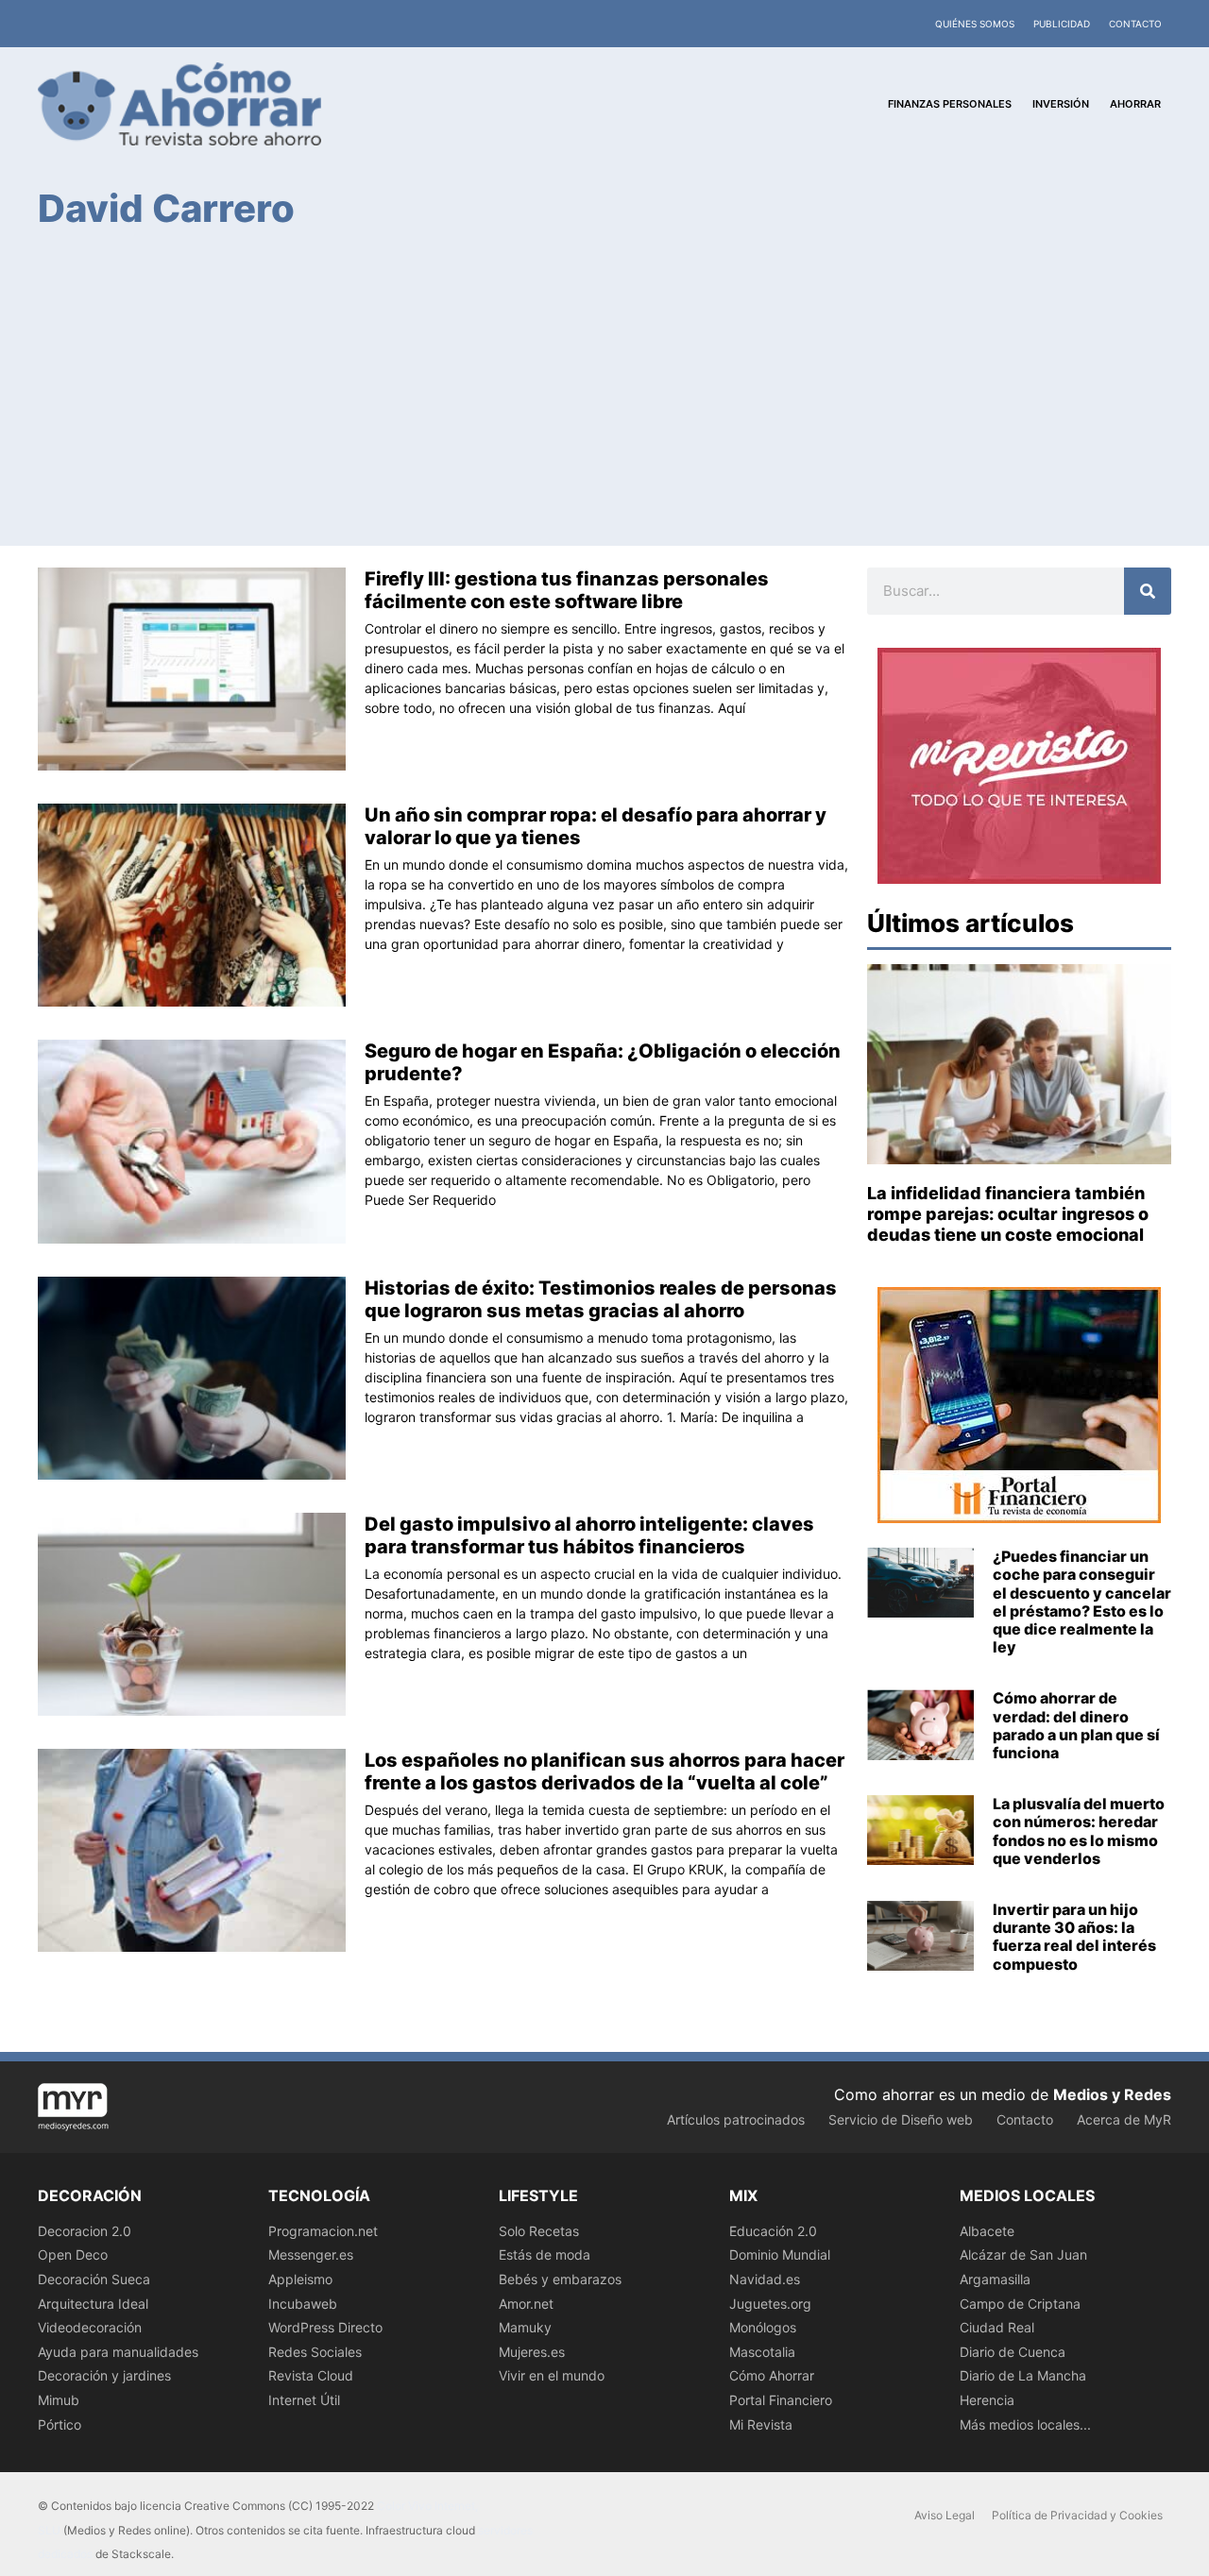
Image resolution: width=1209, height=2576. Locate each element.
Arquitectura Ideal (93, 2304)
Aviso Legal (945, 2515)
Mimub (59, 2400)
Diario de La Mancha (1023, 2375)
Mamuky (525, 2327)
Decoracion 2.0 (85, 2231)
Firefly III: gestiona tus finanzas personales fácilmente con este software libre (567, 590)
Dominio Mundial (780, 2254)
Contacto (1135, 24)
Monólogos (763, 2327)
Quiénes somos (975, 24)
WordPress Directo (325, 2327)
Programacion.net (323, 2231)
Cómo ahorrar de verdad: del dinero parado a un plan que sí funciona (1076, 1725)
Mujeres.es (532, 2352)
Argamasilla (995, 2279)
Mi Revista (761, 2424)
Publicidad (1062, 24)
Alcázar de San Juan (1023, 2254)
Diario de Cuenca (1013, 2352)
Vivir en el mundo (552, 2375)
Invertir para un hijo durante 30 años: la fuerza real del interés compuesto (1074, 1937)
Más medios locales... (1025, 2424)
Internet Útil (304, 2400)
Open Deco (73, 2254)
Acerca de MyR (1124, 2119)
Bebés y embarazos (560, 2279)
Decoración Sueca (94, 2279)
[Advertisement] (604, 386)
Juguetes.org (770, 2304)
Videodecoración (90, 2327)
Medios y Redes (1112, 2094)
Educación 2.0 (773, 2231)
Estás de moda (545, 2254)
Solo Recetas (539, 2231)
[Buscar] (1148, 591)
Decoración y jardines (104, 2375)
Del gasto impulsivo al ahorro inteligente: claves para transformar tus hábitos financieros (589, 1535)
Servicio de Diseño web (901, 2119)
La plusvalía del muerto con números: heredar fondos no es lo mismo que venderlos (1079, 1831)
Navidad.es (765, 2279)
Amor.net (526, 2304)
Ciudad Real (997, 2327)
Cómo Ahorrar (772, 2375)
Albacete (987, 2231)
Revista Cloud (311, 2375)
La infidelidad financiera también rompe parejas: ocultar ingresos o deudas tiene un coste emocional (1008, 1213)
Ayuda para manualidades (118, 2352)
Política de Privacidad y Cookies (1077, 2515)
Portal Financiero (781, 2400)
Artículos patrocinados (736, 2119)
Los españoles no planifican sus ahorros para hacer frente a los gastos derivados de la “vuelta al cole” (604, 1771)
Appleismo (300, 2279)
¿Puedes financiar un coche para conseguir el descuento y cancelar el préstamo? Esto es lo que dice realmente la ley (1082, 1602)
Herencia (987, 2400)
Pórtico (60, 2424)
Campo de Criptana (1020, 2304)
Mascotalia (762, 2352)
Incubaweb (303, 2304)
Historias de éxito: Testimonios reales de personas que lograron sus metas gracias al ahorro (601, 1299)
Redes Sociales (315, 2352)
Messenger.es (311, 2254)
